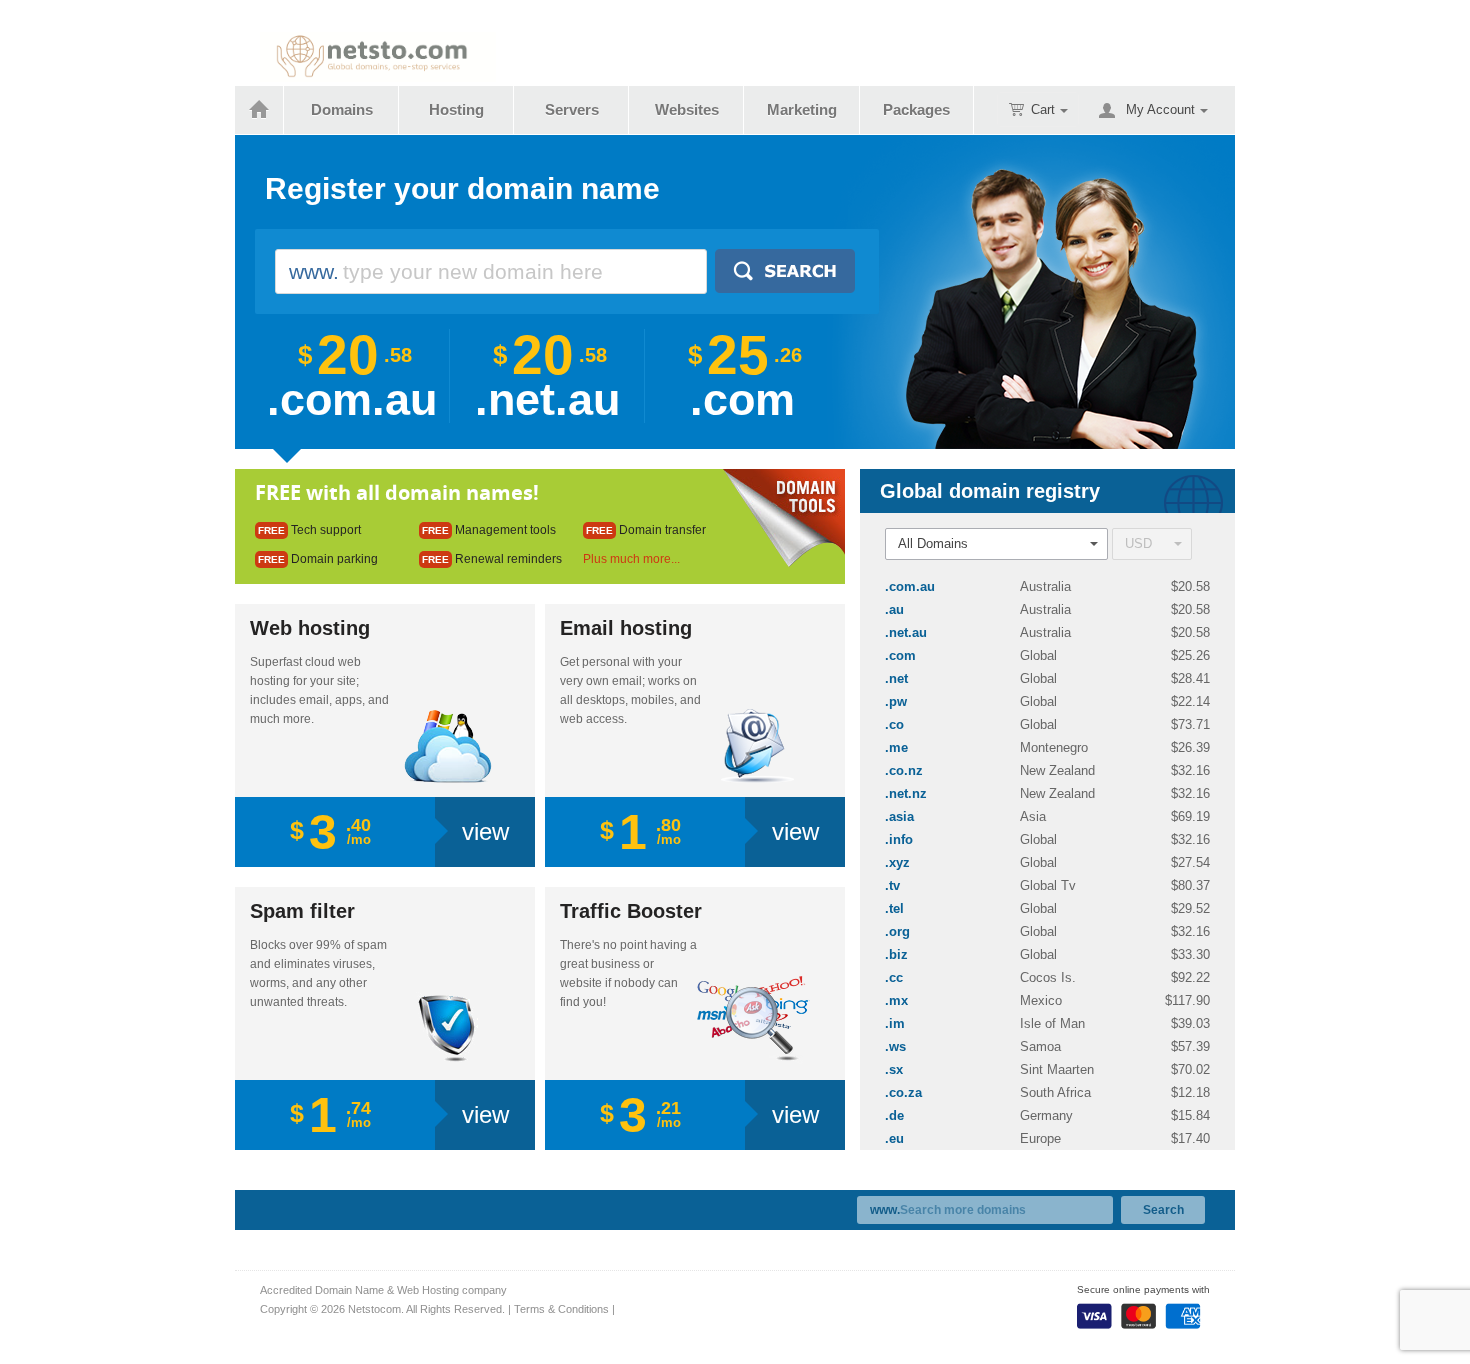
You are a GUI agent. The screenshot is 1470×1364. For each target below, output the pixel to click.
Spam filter (302, 911)
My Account (1160, 109)
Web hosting (310, 628)
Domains (342, 109)
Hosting (456, 109)
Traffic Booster (631, 911)
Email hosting (626, 628)
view (485, 831)
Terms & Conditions (561, 1309)
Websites (687, 109)
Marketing (802, 109)
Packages (916, 109)
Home (259, 110)
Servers (572, 109)
